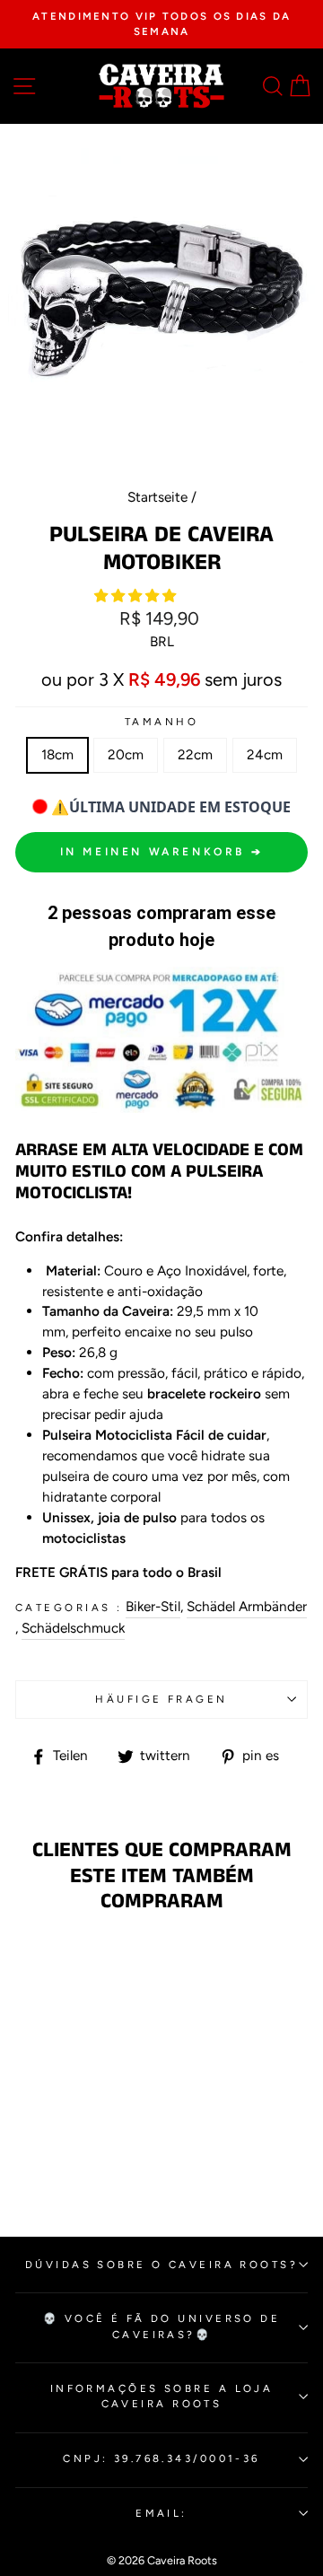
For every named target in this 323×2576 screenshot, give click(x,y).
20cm (126, 754)
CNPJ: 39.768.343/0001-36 (161, 2458)
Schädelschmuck (73, 1628)
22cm (195, 754)
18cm (57, 754)
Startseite (157, 497)
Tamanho (161, 722)
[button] (137, 596)
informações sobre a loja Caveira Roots (162, 2396)
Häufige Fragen (161, 1699)
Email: (161, 2513)
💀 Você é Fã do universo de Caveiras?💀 (162, 2326)
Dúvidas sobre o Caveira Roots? (161, 2265)
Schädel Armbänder (247, 1606)
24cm (265, 754)
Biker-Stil (153, 1606)
